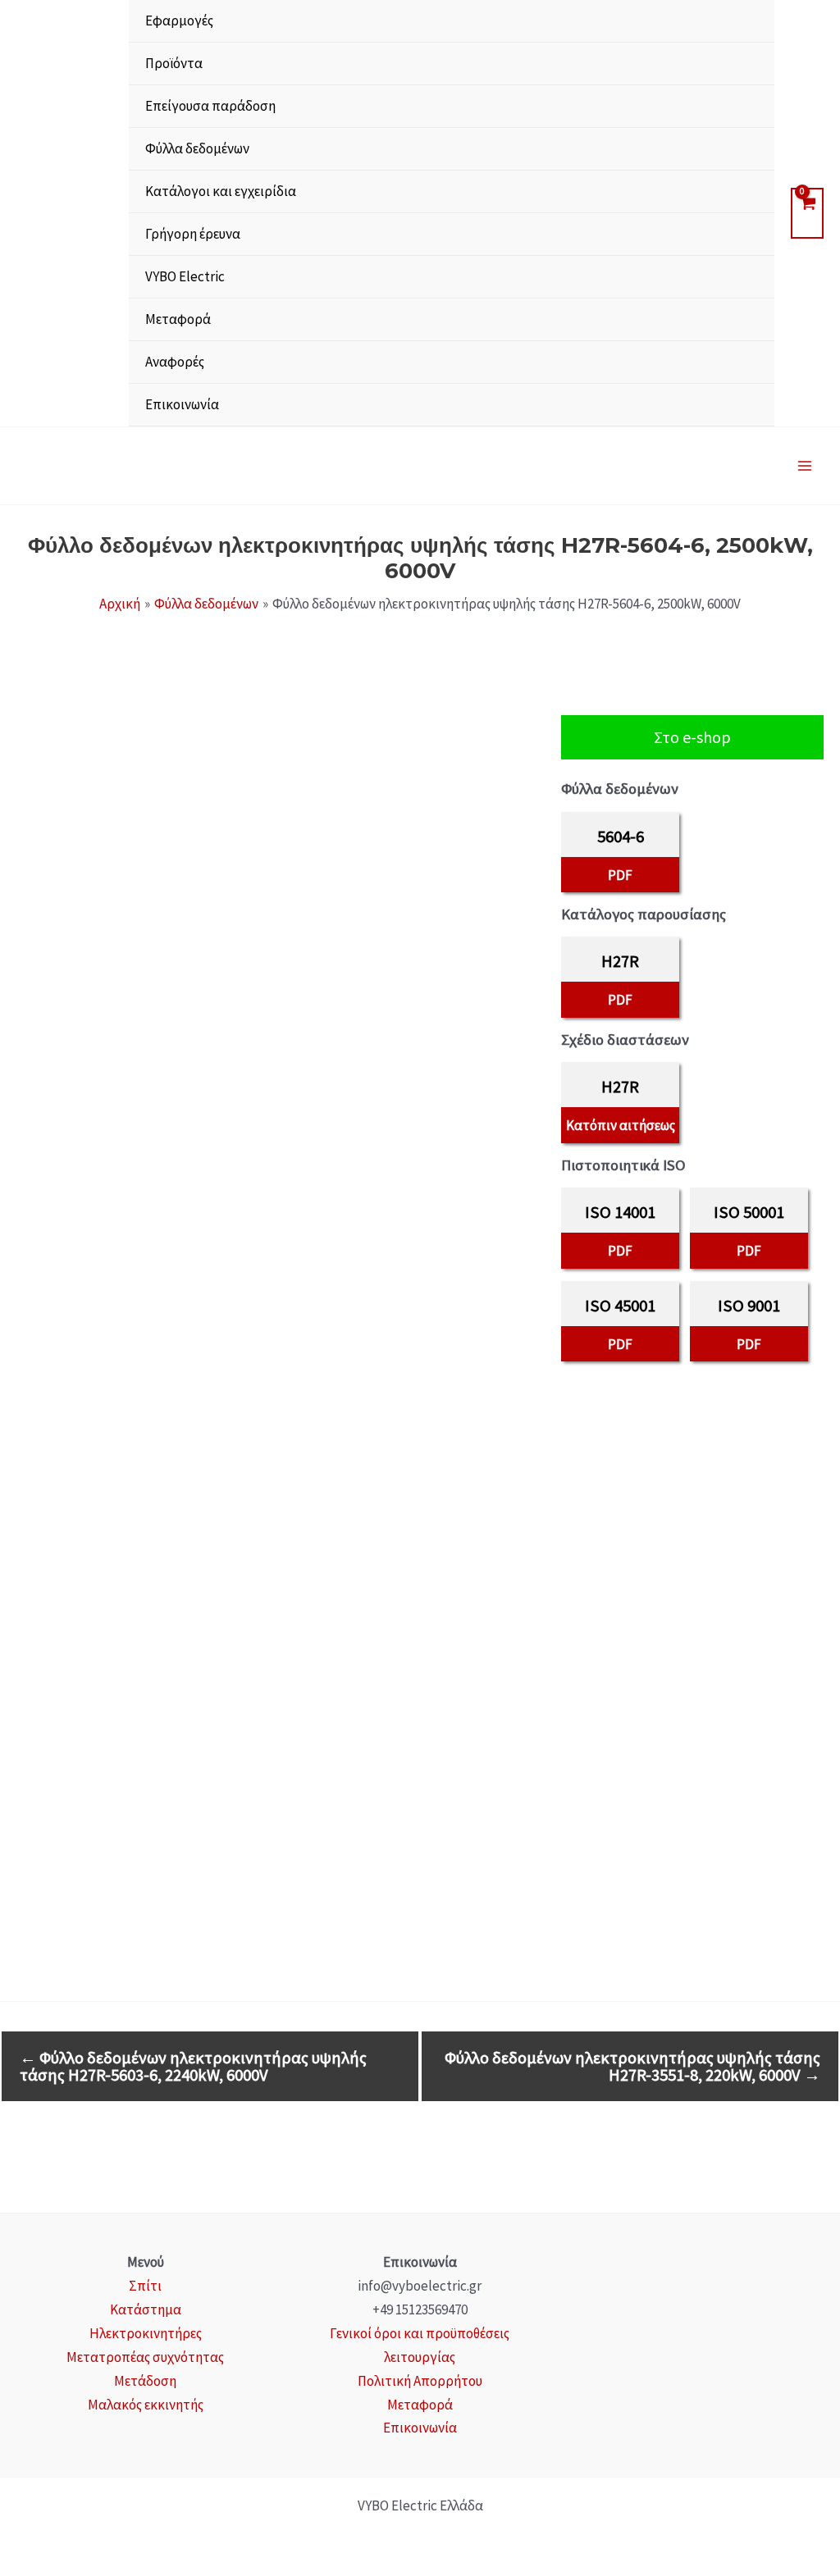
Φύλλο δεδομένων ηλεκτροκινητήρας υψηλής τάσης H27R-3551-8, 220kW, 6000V (632, 2066)
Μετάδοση (145, 2381)
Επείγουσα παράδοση (210, 106)
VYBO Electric (185, 276)
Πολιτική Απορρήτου (420, 2381)
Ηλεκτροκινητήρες (146, 2333)
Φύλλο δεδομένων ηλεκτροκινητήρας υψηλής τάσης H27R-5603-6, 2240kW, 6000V (193, 2066)
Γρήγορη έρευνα (193, 234)
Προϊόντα (174, 63)
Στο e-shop (692, 737)
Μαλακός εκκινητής (146, 2405)
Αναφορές (175, 362)
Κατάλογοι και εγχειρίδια (221, 191)
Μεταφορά (178, 319)
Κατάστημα (146, 2309)
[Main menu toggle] (806, 466)
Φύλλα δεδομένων (197, 148)
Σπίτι (145, 2286)
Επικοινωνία (182, 404)
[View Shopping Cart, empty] (807, 213)
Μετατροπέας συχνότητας (145, 2357)
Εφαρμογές (179, 21)
